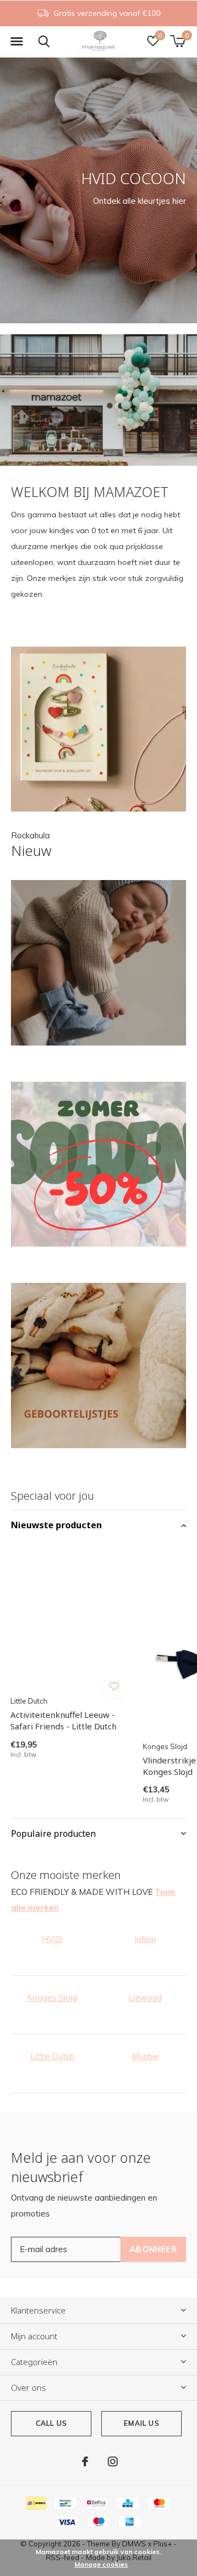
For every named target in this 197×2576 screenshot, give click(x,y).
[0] (178, 41)
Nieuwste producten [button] (56, 1525)
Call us (51, 2423)
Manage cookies (101, 2564)
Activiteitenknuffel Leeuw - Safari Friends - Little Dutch (63, 1720)
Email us (141, 2423)
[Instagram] (113, 2461)
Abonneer (153, 2249)
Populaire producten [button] (53, 1834)
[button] (16, 42)
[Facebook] (85, 2461)
